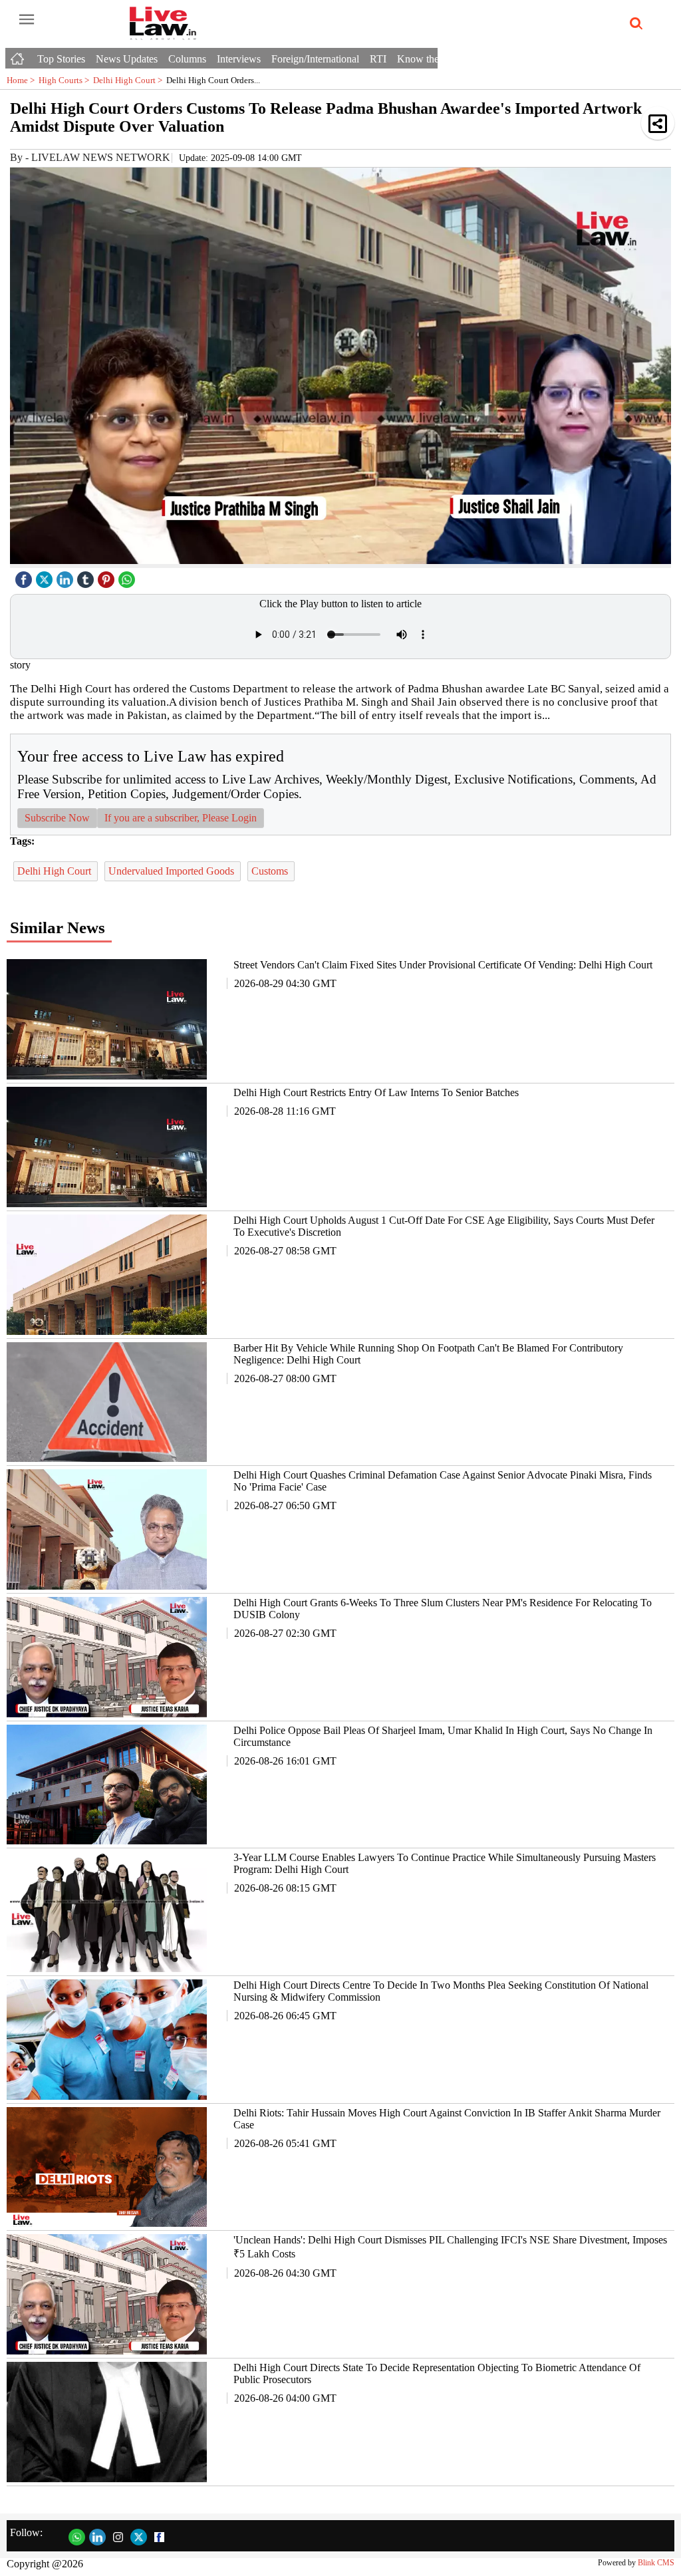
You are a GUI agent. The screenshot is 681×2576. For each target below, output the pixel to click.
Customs (271, 871)
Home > (23, 80)
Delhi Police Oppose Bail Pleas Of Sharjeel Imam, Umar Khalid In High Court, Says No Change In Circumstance (443, 1736)
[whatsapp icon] (128, 576)
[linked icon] (67, 576)
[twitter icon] (46, 576)
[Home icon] (19, 55)
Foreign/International (315, 59)
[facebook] (25, 576)
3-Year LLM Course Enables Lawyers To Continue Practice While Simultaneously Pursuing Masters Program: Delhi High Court (445, 1863)
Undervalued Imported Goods (173, 871)
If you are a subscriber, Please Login (181, 818)
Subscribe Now (57, 818)
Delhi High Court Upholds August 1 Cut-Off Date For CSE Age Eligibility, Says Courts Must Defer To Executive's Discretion (444, 1226)
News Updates (127, 59)
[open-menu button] (27, 20)
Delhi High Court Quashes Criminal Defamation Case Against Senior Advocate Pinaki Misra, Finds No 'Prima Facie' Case (443, 1481)
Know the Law (429, 59)
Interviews (239, 59)
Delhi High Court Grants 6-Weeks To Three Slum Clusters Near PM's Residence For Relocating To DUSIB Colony (443, 1609)
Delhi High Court (130, 80)
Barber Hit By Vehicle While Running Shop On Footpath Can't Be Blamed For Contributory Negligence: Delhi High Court (428, 1354)
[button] (658, 123)
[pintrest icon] (108, 576)
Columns (187, 59)
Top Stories (61, 59)
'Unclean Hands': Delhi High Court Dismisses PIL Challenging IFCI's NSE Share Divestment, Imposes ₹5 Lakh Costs (450, 2247)
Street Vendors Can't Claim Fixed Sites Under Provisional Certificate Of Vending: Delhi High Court (443, 965)
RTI (378, 59)
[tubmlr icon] (87, 576)
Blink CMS (656, 2563)
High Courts (66, 80)
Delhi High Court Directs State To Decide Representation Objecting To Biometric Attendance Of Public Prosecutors (437, 2373)
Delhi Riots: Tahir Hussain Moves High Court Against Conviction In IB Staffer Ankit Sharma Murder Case (447, 2119)
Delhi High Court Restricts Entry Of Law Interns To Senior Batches (376, 1092)
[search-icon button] (634, 24)
